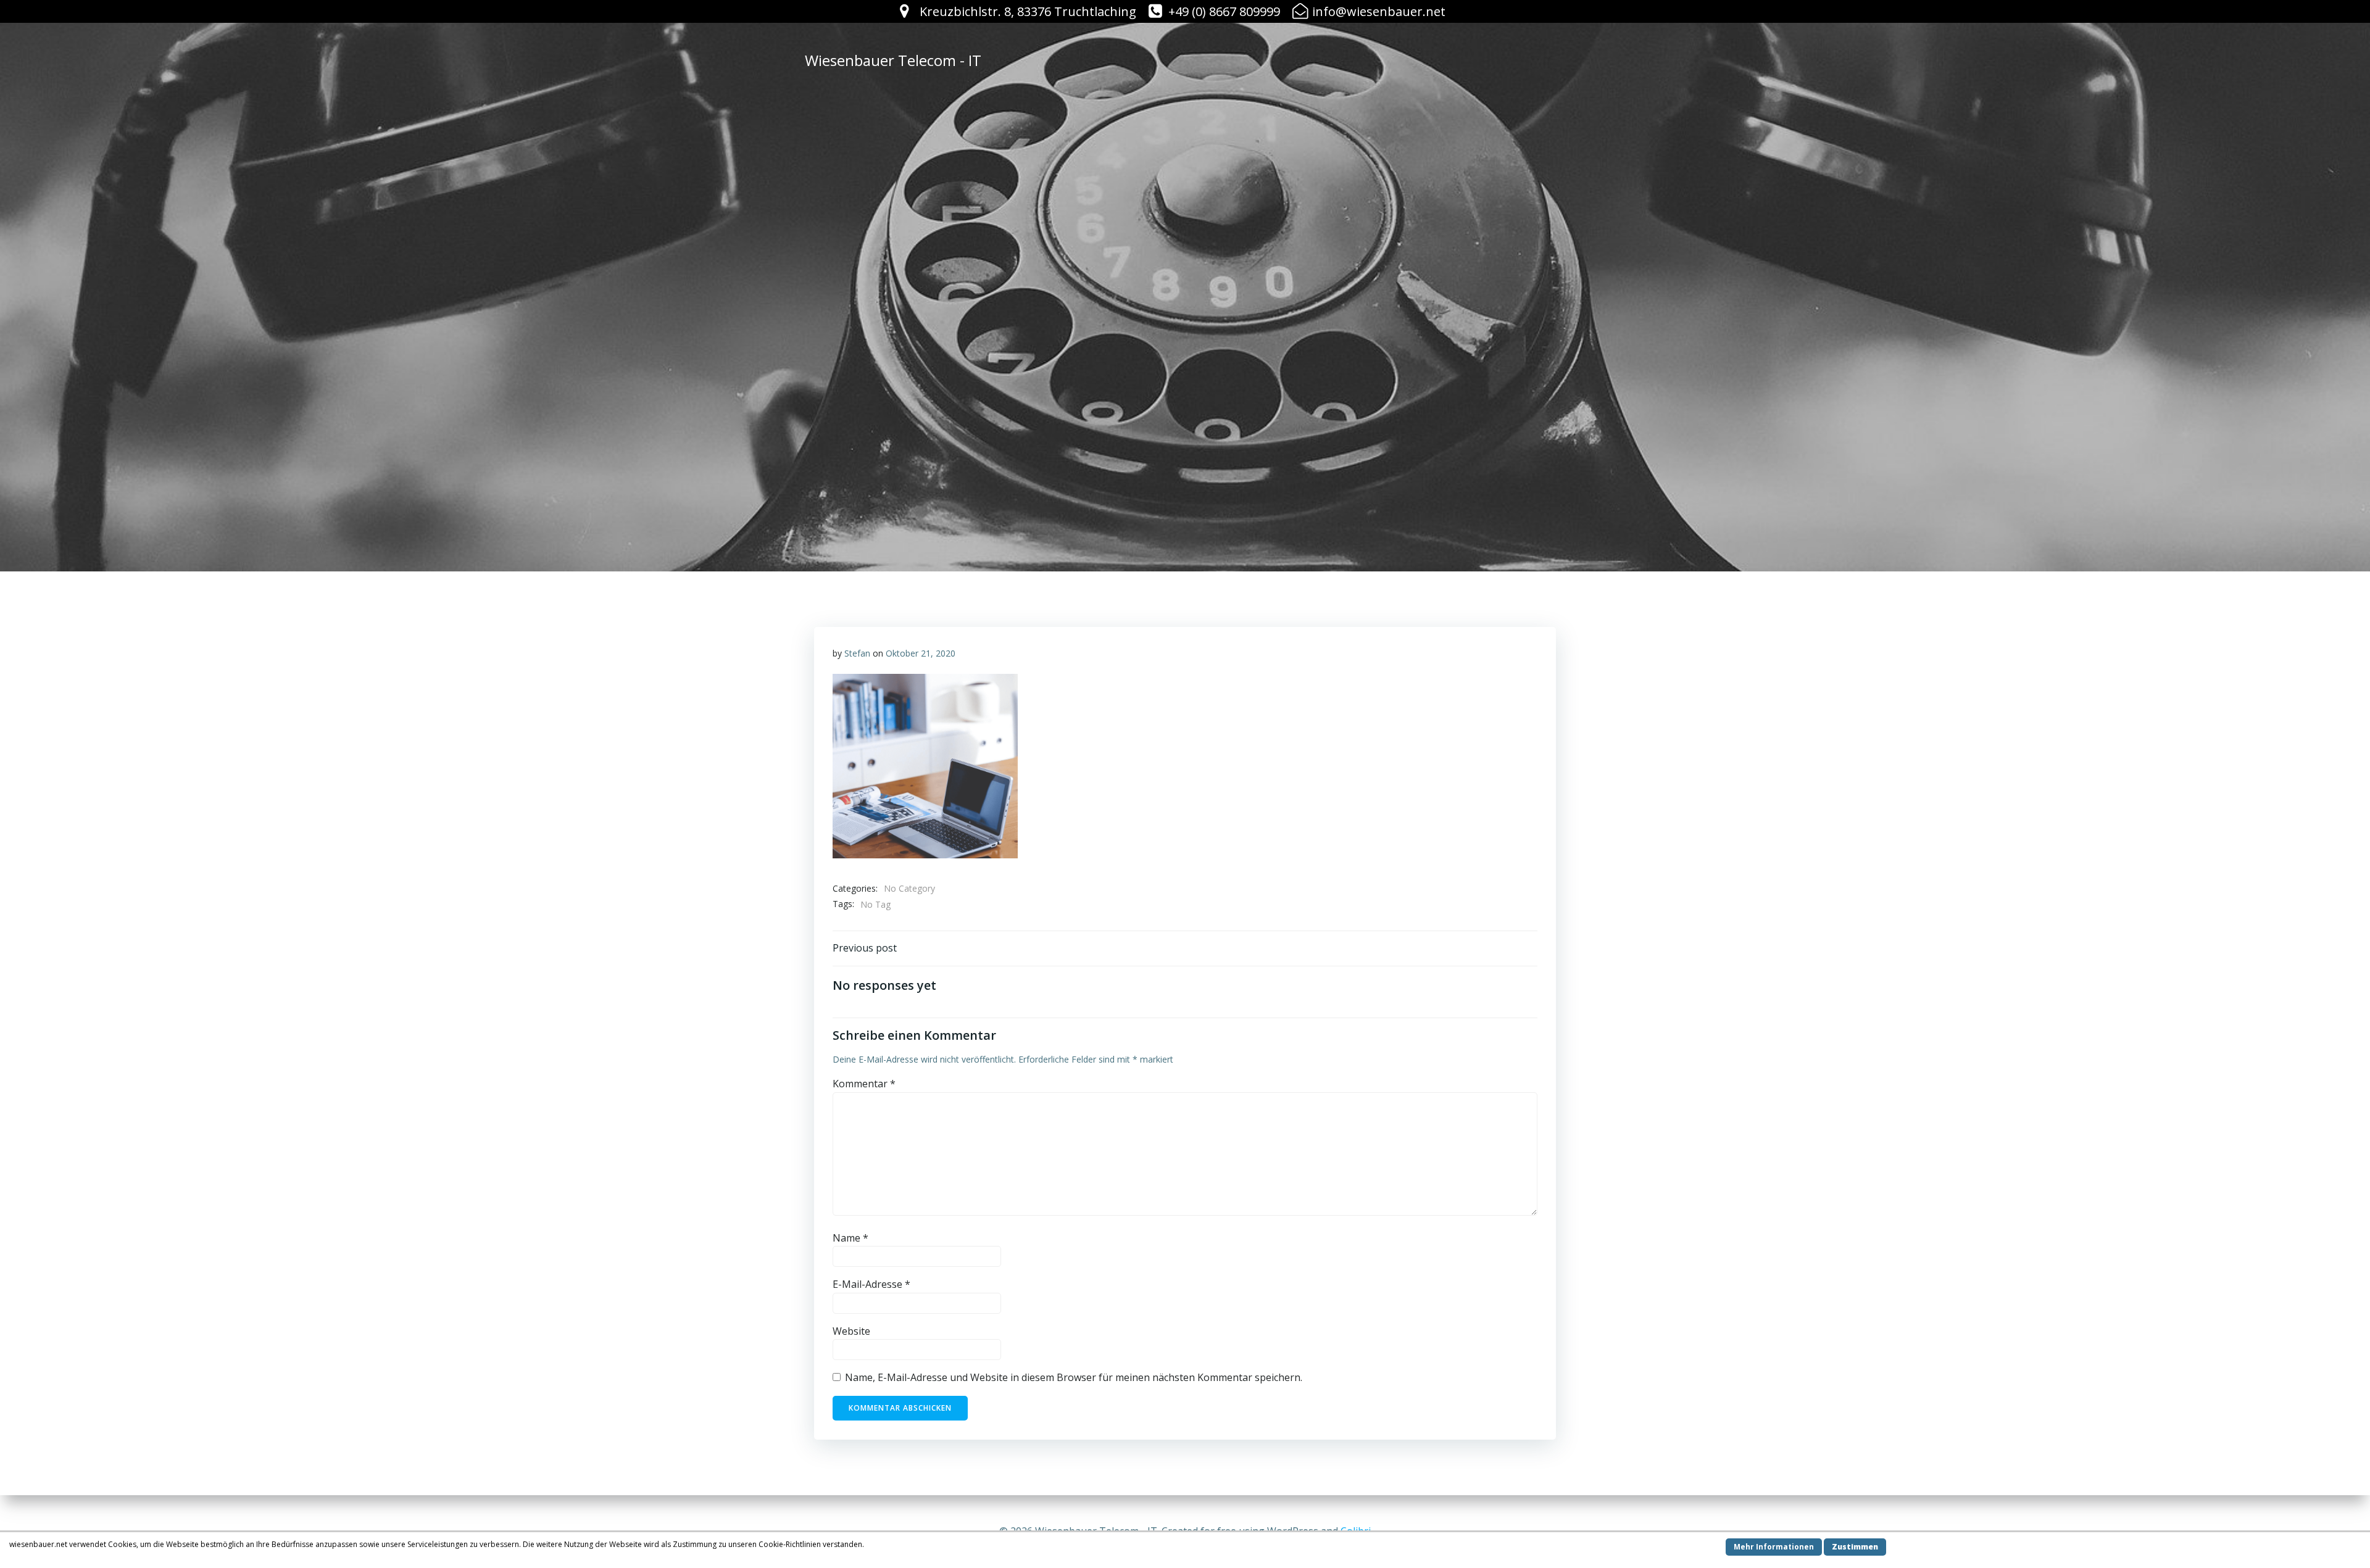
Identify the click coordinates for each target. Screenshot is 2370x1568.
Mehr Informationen (1774, 1547)
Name (850, 1238)
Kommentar (864, 1084)
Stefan (857, 653)
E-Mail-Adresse (871, 1284)
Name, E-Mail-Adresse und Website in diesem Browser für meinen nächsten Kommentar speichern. (1074, 1377)
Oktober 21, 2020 (921, 653)
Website (851, 1331)
